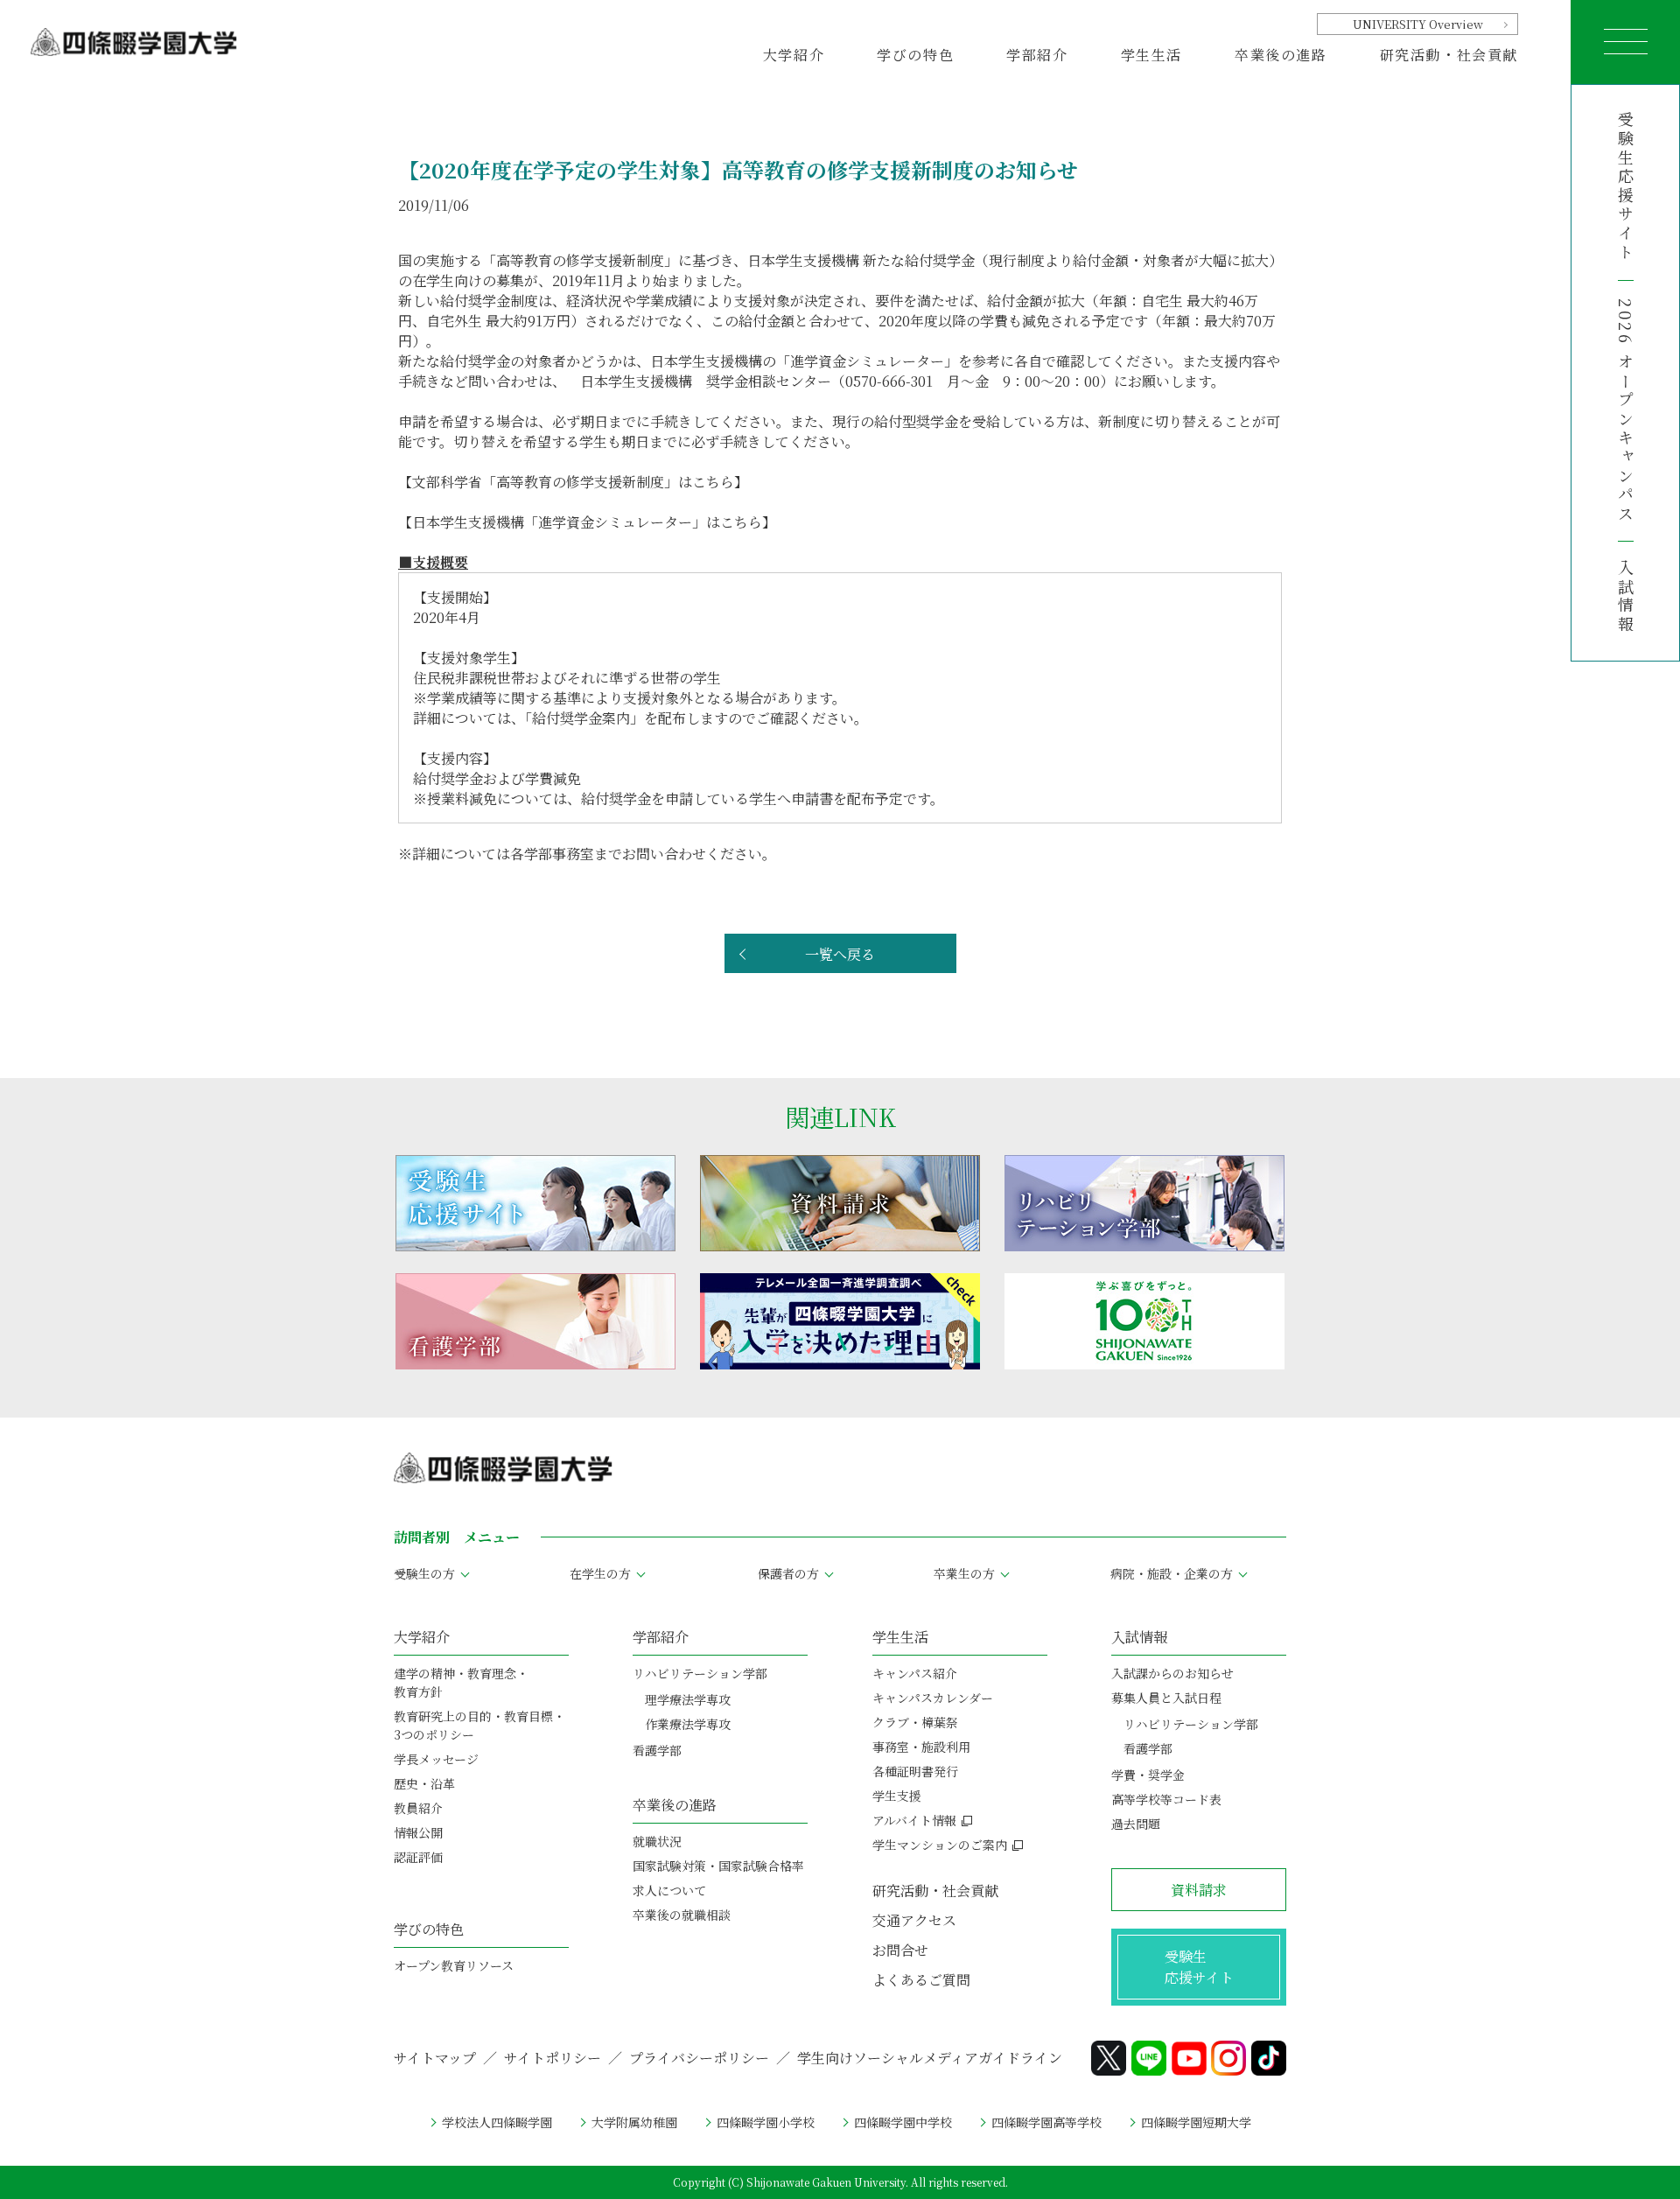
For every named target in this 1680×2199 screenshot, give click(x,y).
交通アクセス (914, 1920)
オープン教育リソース (454, 1965)
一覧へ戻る (840, 954)
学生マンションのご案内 (940, 1845)
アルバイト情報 (914, 1820)
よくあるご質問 (921, 1980)
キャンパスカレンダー (933, 1698)
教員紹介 (418, 1808)
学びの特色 (429, 1929)
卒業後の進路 (675, 1805)
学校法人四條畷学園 (497, 2122)
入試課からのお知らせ (1172, 1673)
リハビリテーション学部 (700, 1673)
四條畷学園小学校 (766, 2122)
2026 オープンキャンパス (1626, 411)
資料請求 (1199, 1890)
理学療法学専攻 (688, 1699)
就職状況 (657, 1841)
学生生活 (900, 1637)
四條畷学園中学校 (903, 2122)
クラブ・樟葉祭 (915, 1722)
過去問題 (1136, 1824)
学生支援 (897, 1796)
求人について (669, 1890)
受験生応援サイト (1626, 187)
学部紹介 (661, 1637)
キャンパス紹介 (915, 1673)
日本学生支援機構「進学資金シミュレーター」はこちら (587, 522)
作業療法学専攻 (688, 1724)
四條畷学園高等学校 (1046, 2122)
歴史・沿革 (424, 1783)
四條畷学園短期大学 (1196, 2122)
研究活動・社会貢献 (1449, 55)
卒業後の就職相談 (682, 1915)
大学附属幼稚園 (634, 2122)
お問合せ (900, 1950)
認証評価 (418, 1857)
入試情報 (1626, 597)
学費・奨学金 (1148, 1775)
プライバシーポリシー (699, 2058)
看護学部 (657, 1750)
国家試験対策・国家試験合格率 (718, 1866)
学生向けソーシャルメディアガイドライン (930, 2058)
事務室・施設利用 (921, 1747)
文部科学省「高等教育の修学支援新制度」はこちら (573, 482)
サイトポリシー (553, 2058)
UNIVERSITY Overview (1418, 24)
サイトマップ (435, 2058)
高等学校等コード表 (1166, 1799)
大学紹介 (422, 1637)
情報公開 (418, 1832)
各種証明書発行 (915, 1771)
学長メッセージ (436, 1759)
